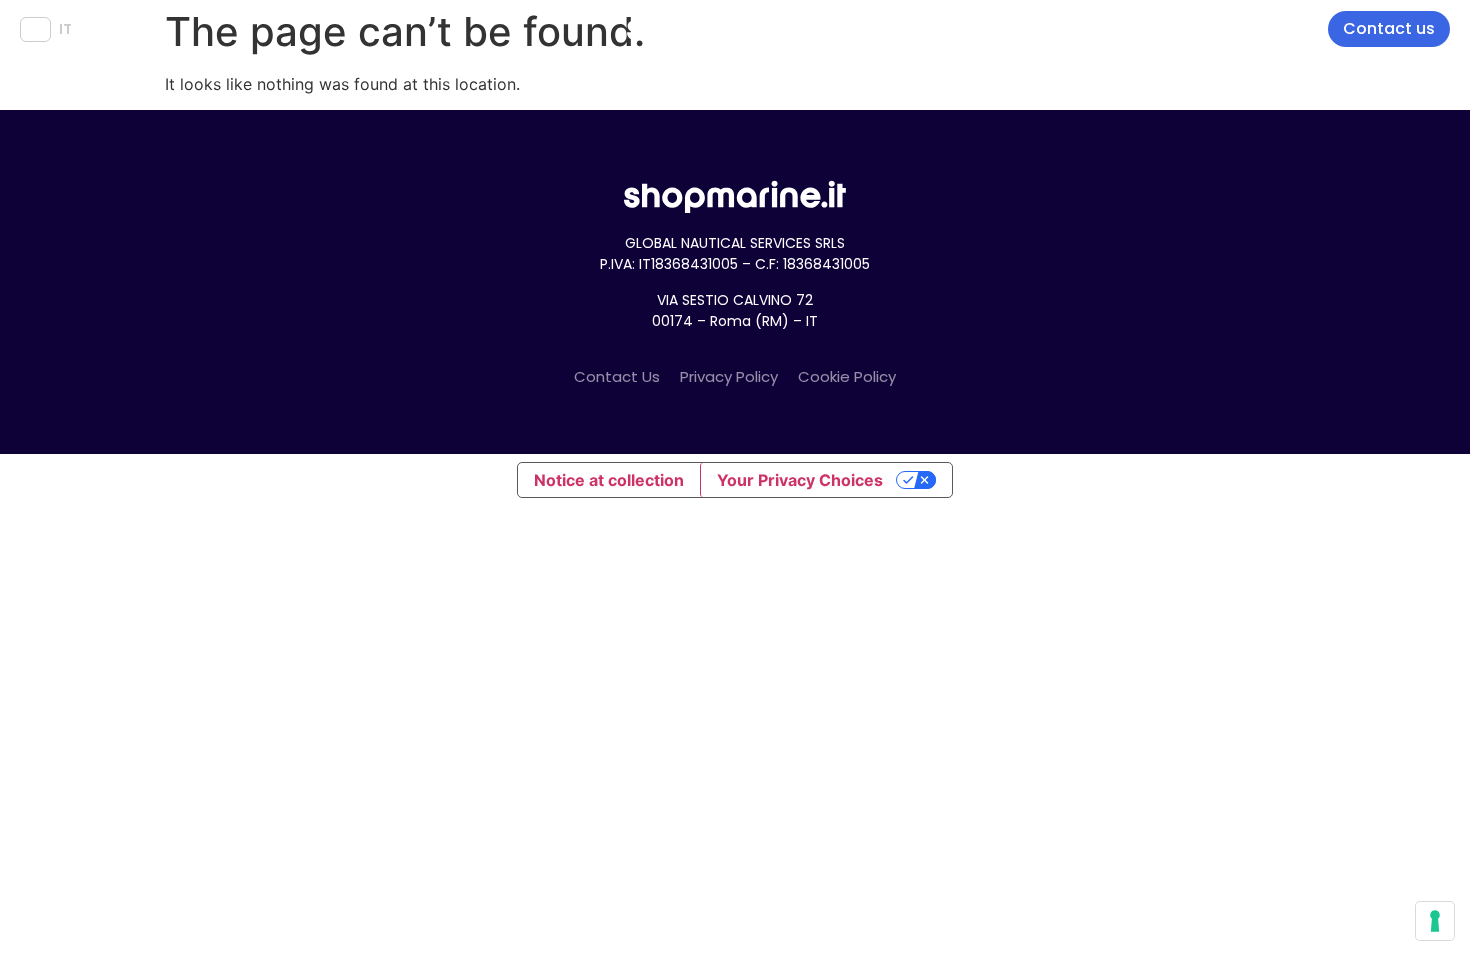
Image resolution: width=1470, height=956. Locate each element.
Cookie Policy (847, 376)
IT (65, 29)
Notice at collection (609, 480)
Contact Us (617, 376)
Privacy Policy (729, 376)
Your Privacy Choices (800, 480)
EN (35, 29)
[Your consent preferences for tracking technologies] (1435, 921)
